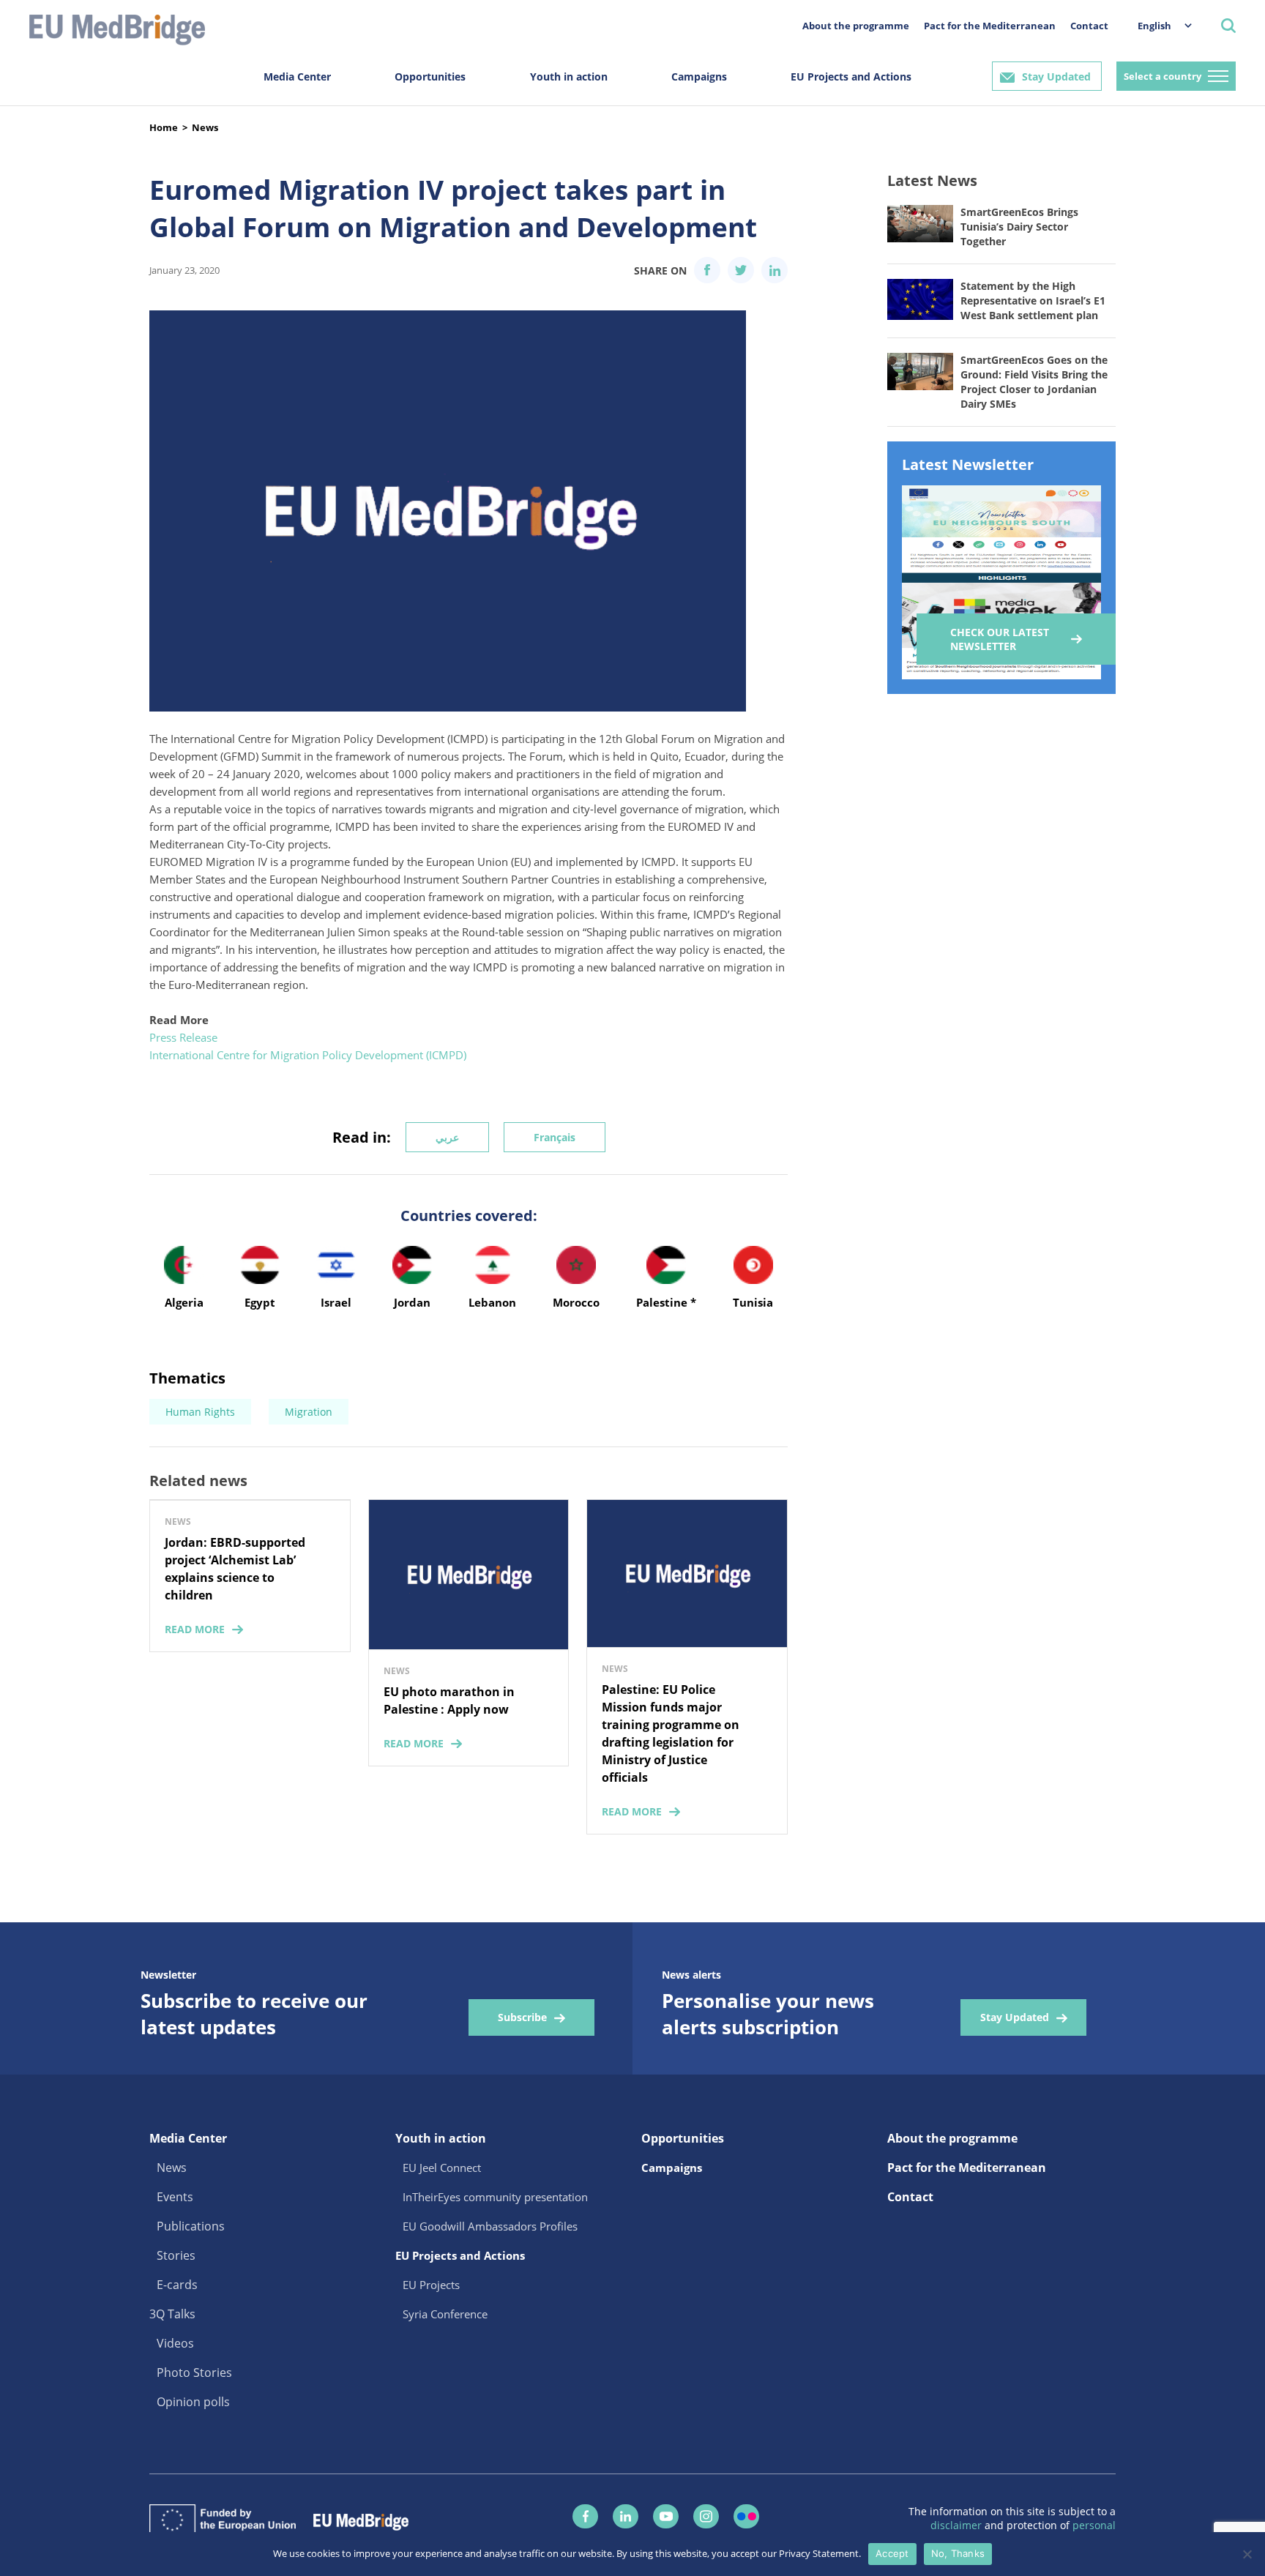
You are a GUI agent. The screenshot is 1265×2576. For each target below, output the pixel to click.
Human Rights (200, 1412)
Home (164, 127)
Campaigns (699, 76)
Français (555, 1137)
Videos (175, 2343)
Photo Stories (194, 2372)
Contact (1089, 26)
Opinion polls (193, 2402)
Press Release (183, 1037)
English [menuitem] (1154, 26)
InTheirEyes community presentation (495, 2197)
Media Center (297, 76)
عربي (447, 1137)
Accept (892, 2553)
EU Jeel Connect (442, 2168)
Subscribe (522, 2017)
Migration (309, 1412)
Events (175, 2197)
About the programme (856, 26)
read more (195, 1629)
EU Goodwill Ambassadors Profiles (490, 2226)
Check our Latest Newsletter (1000, 639)
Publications (191, 2226)
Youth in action (569, 76)
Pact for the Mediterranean (990, 26)
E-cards (177, 2285)
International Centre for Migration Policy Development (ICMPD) (308, 1055)
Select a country (1163, 76)
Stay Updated (1056, 76)
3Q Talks (172, 2314)
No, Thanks (958, 2553)
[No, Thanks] (1247, 2554)
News (205, 127)
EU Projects (431, 2285)
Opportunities (430, 76)
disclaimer (958, 2525)
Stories (176, 2255)
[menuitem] (1157, 25)
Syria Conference (445, 2314)
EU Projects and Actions (851, 76)
